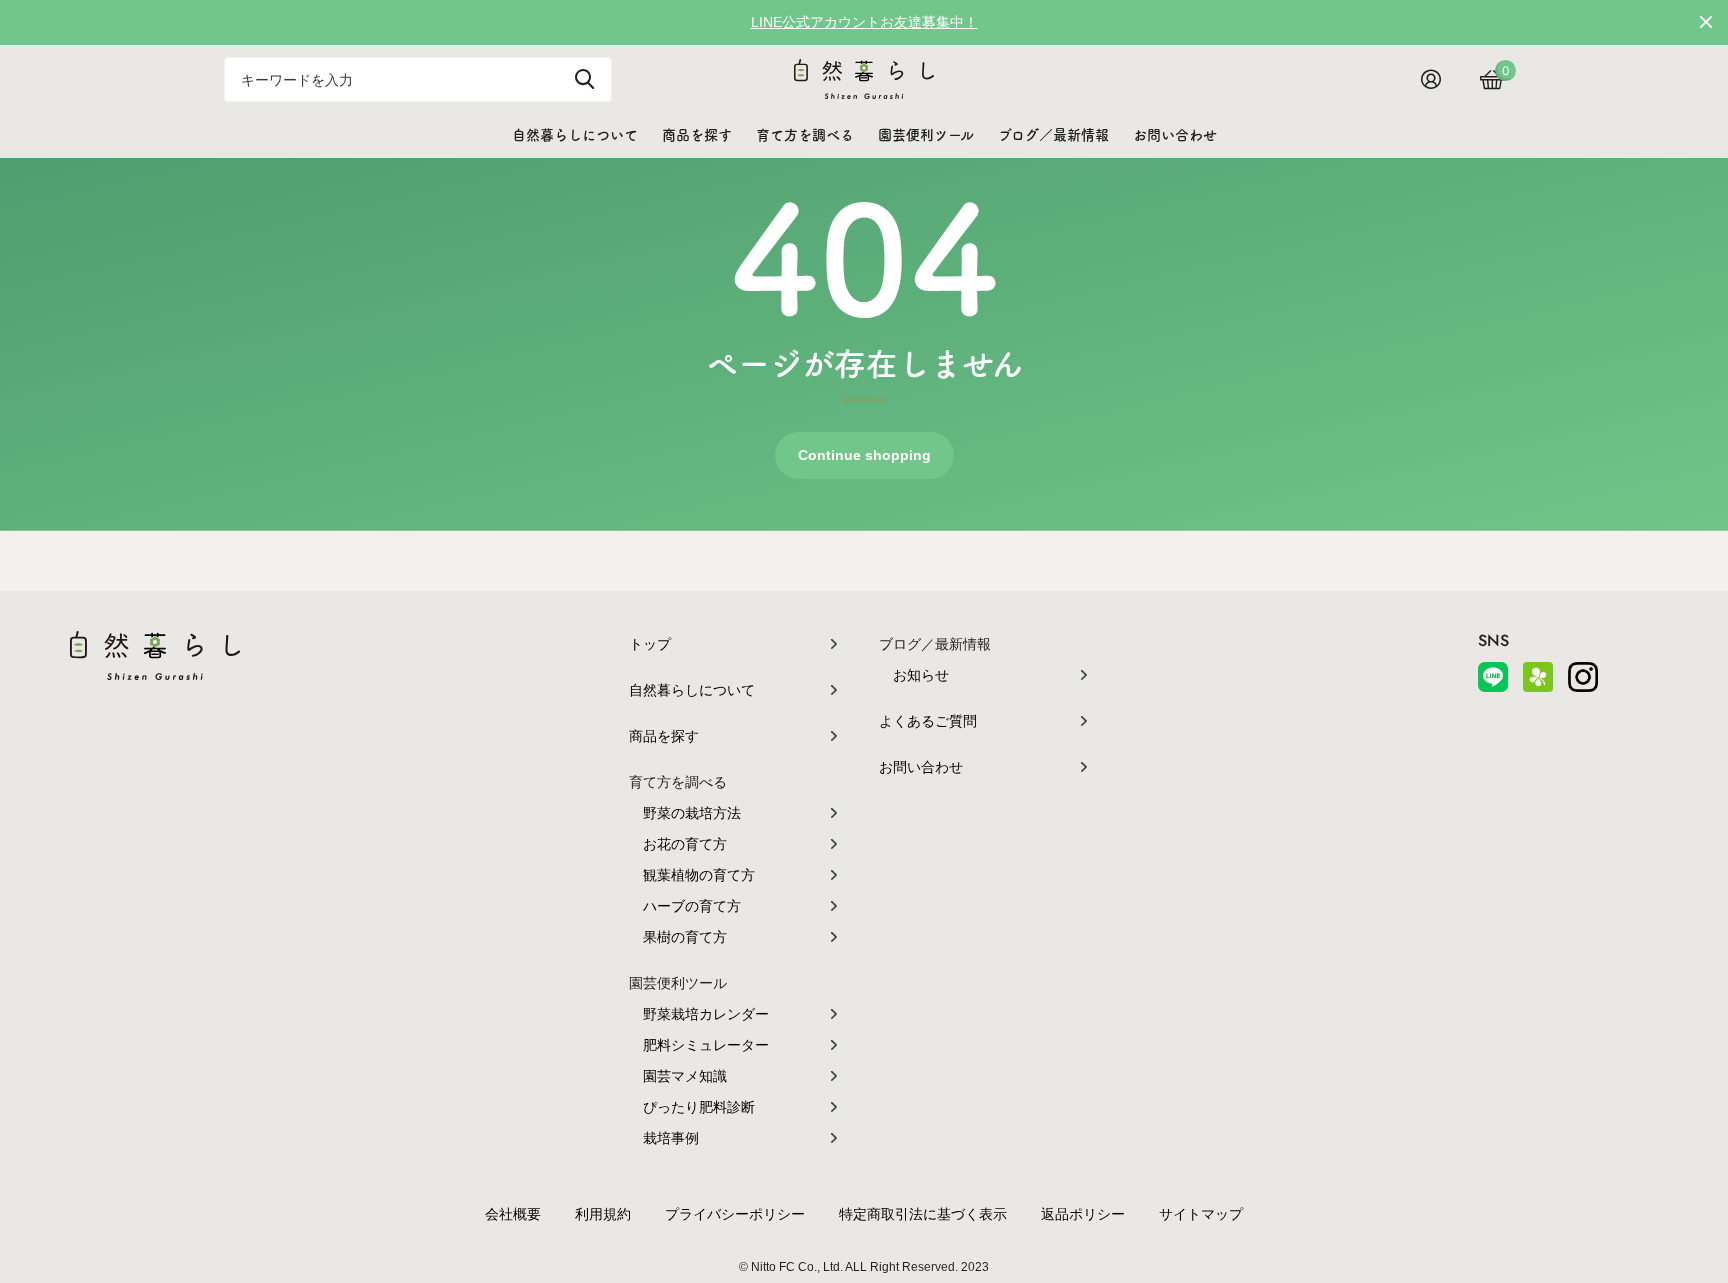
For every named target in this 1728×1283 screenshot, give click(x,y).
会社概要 (513, 1214)
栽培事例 (671, 1138)
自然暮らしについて (575, 135)
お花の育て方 (685, 844)
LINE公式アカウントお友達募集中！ (864, 22)
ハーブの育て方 (692, 906)
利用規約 (603, 1214)
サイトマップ (1201, 1214)
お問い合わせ (1175, 135)
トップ (650, 644)
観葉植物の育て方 (699, 875)
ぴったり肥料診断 (699, 1107)
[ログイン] (1438, 79)
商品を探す (697, 135)
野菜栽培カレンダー (706, 1014)
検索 (584, 79)
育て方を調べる (805, 135)
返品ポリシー (1083, 1214)
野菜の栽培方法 (692, 813)
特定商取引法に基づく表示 (923, 1214)
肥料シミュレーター (706, 1045)
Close (1706, 22)
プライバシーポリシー (735, 1214)
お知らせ (921, 675)
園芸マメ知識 (685, 1076)
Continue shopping (864, 455)
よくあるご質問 (928, 721)
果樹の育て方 (685, 937)
